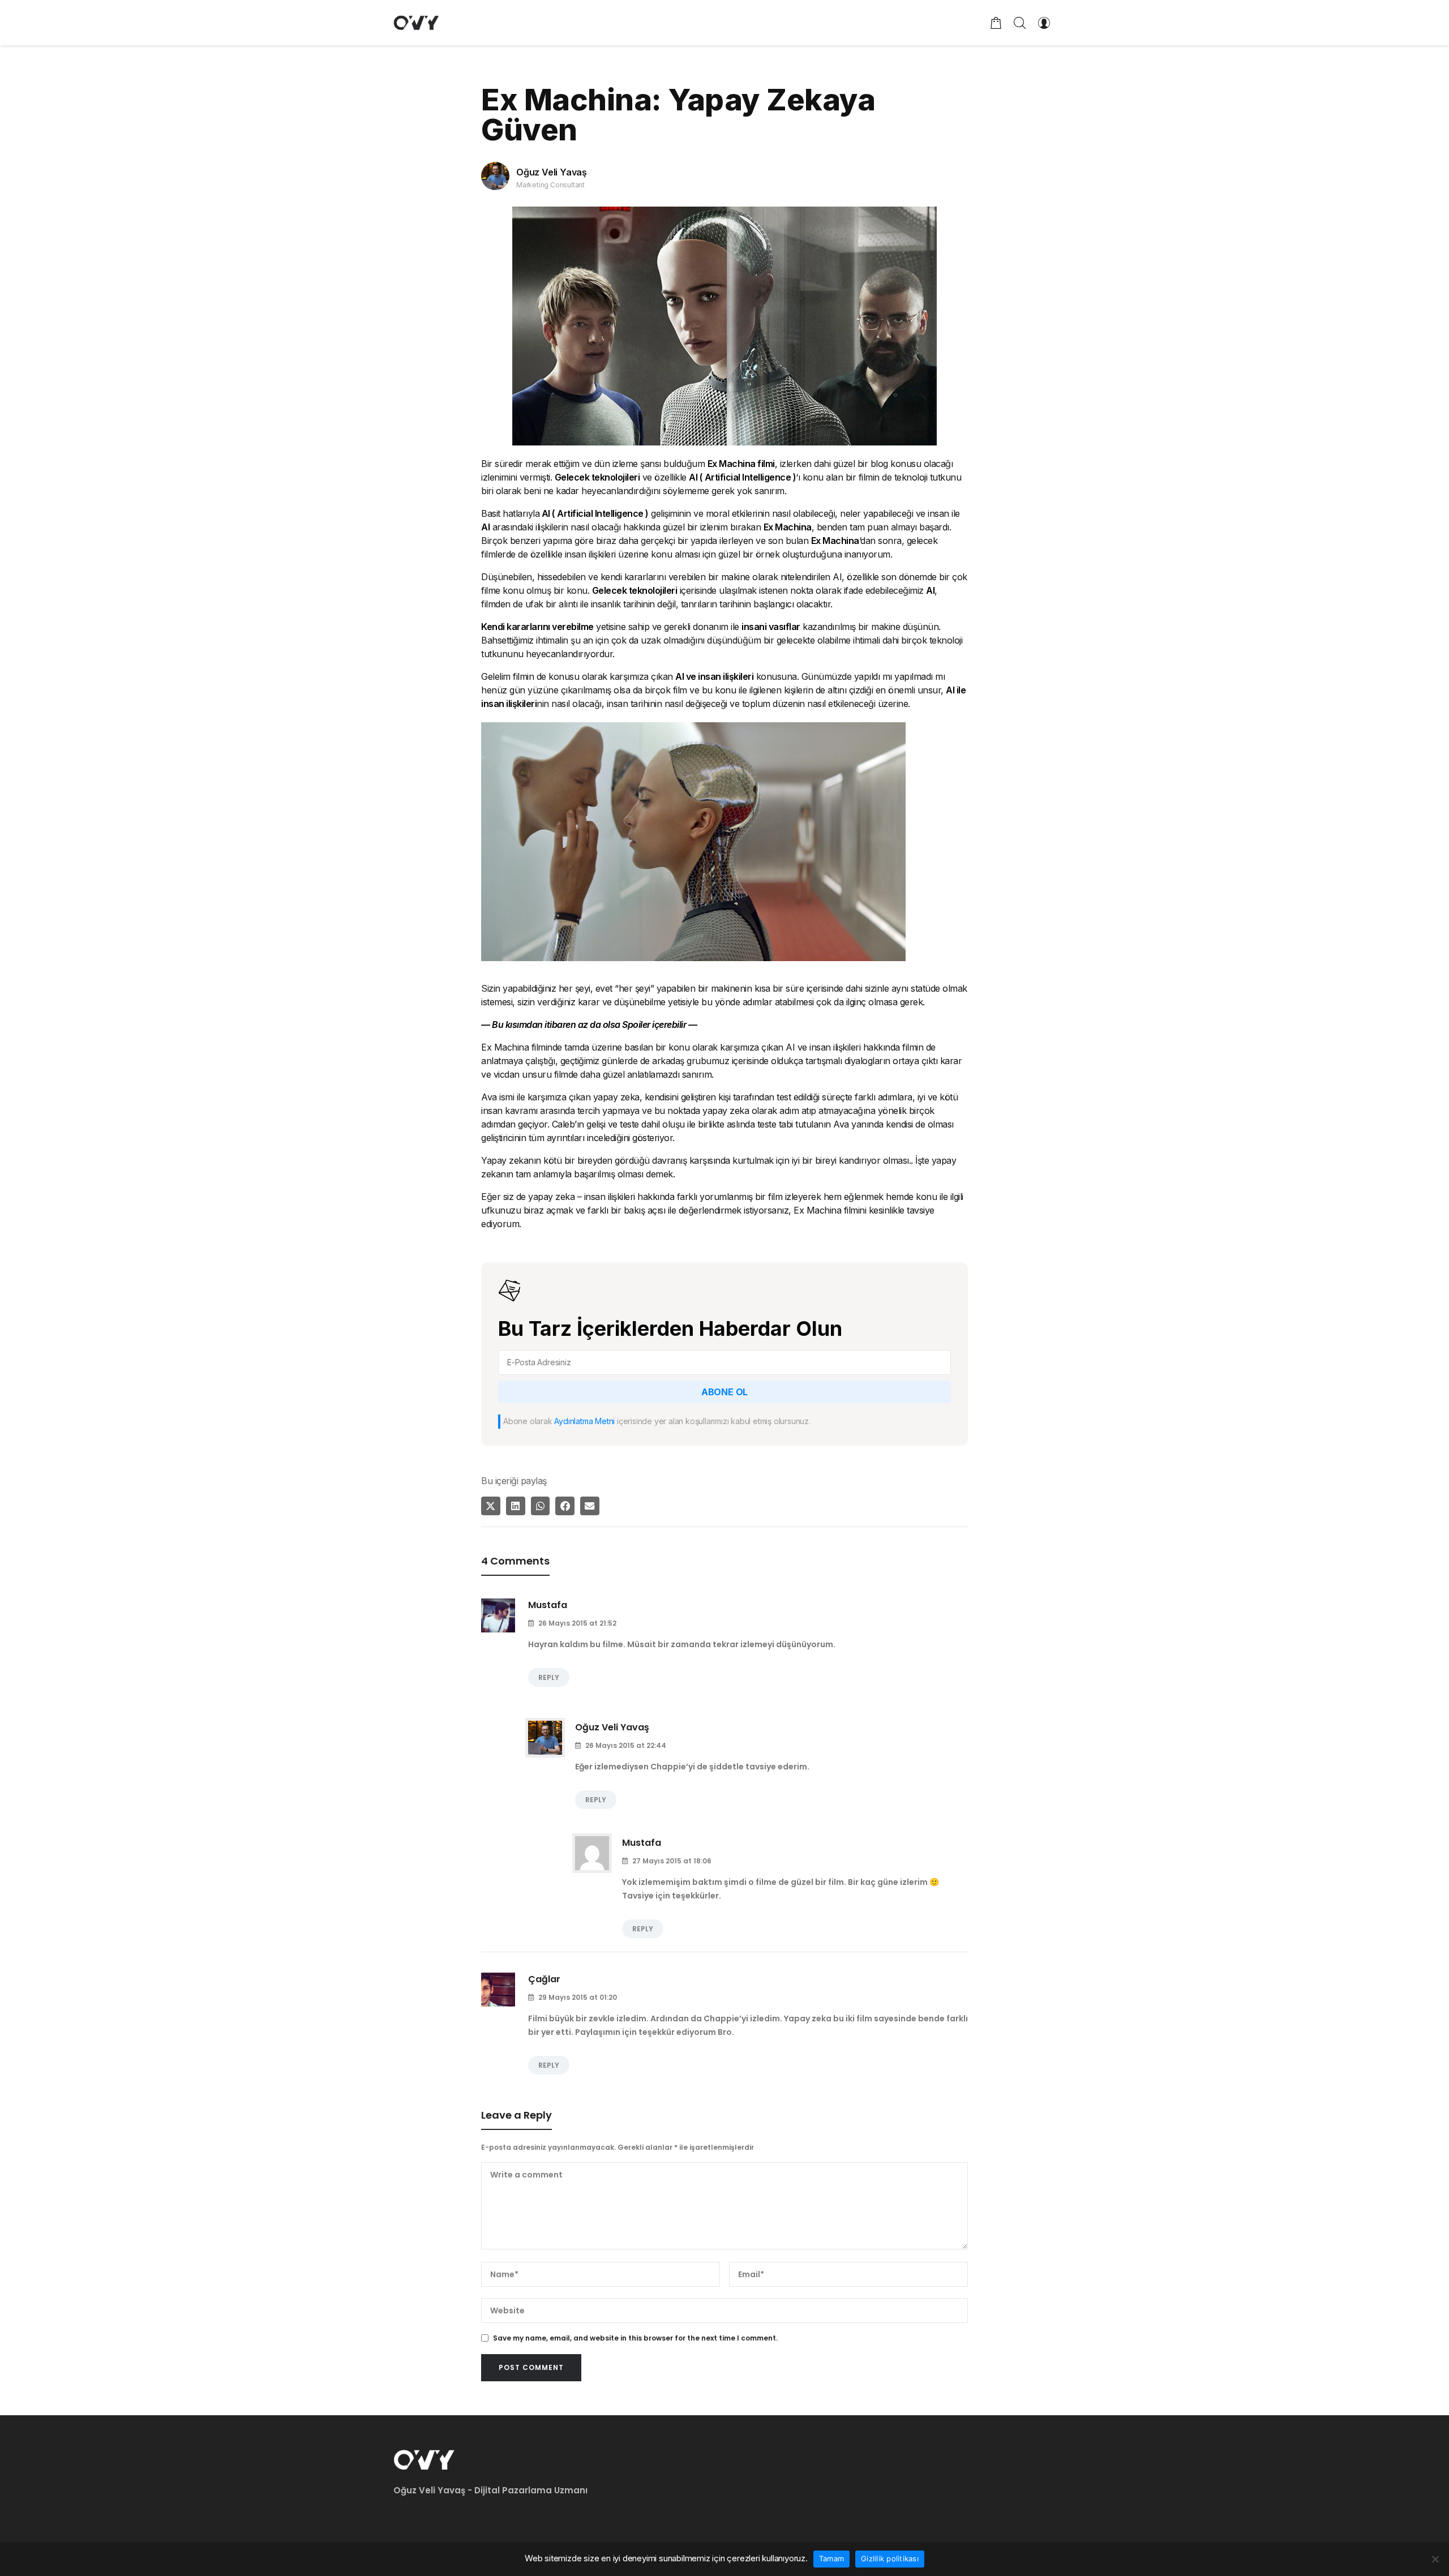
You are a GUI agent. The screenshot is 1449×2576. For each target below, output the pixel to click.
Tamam (831, 2558)
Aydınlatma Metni (584, 1421)
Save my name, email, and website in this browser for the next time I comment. (635, 2338)
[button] (491, 1506)
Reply (549, 1677)
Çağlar (544, 1979)
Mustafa (548, 1605)
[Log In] (1044, 23)
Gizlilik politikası (890, 2558)
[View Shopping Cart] (996, 23)
